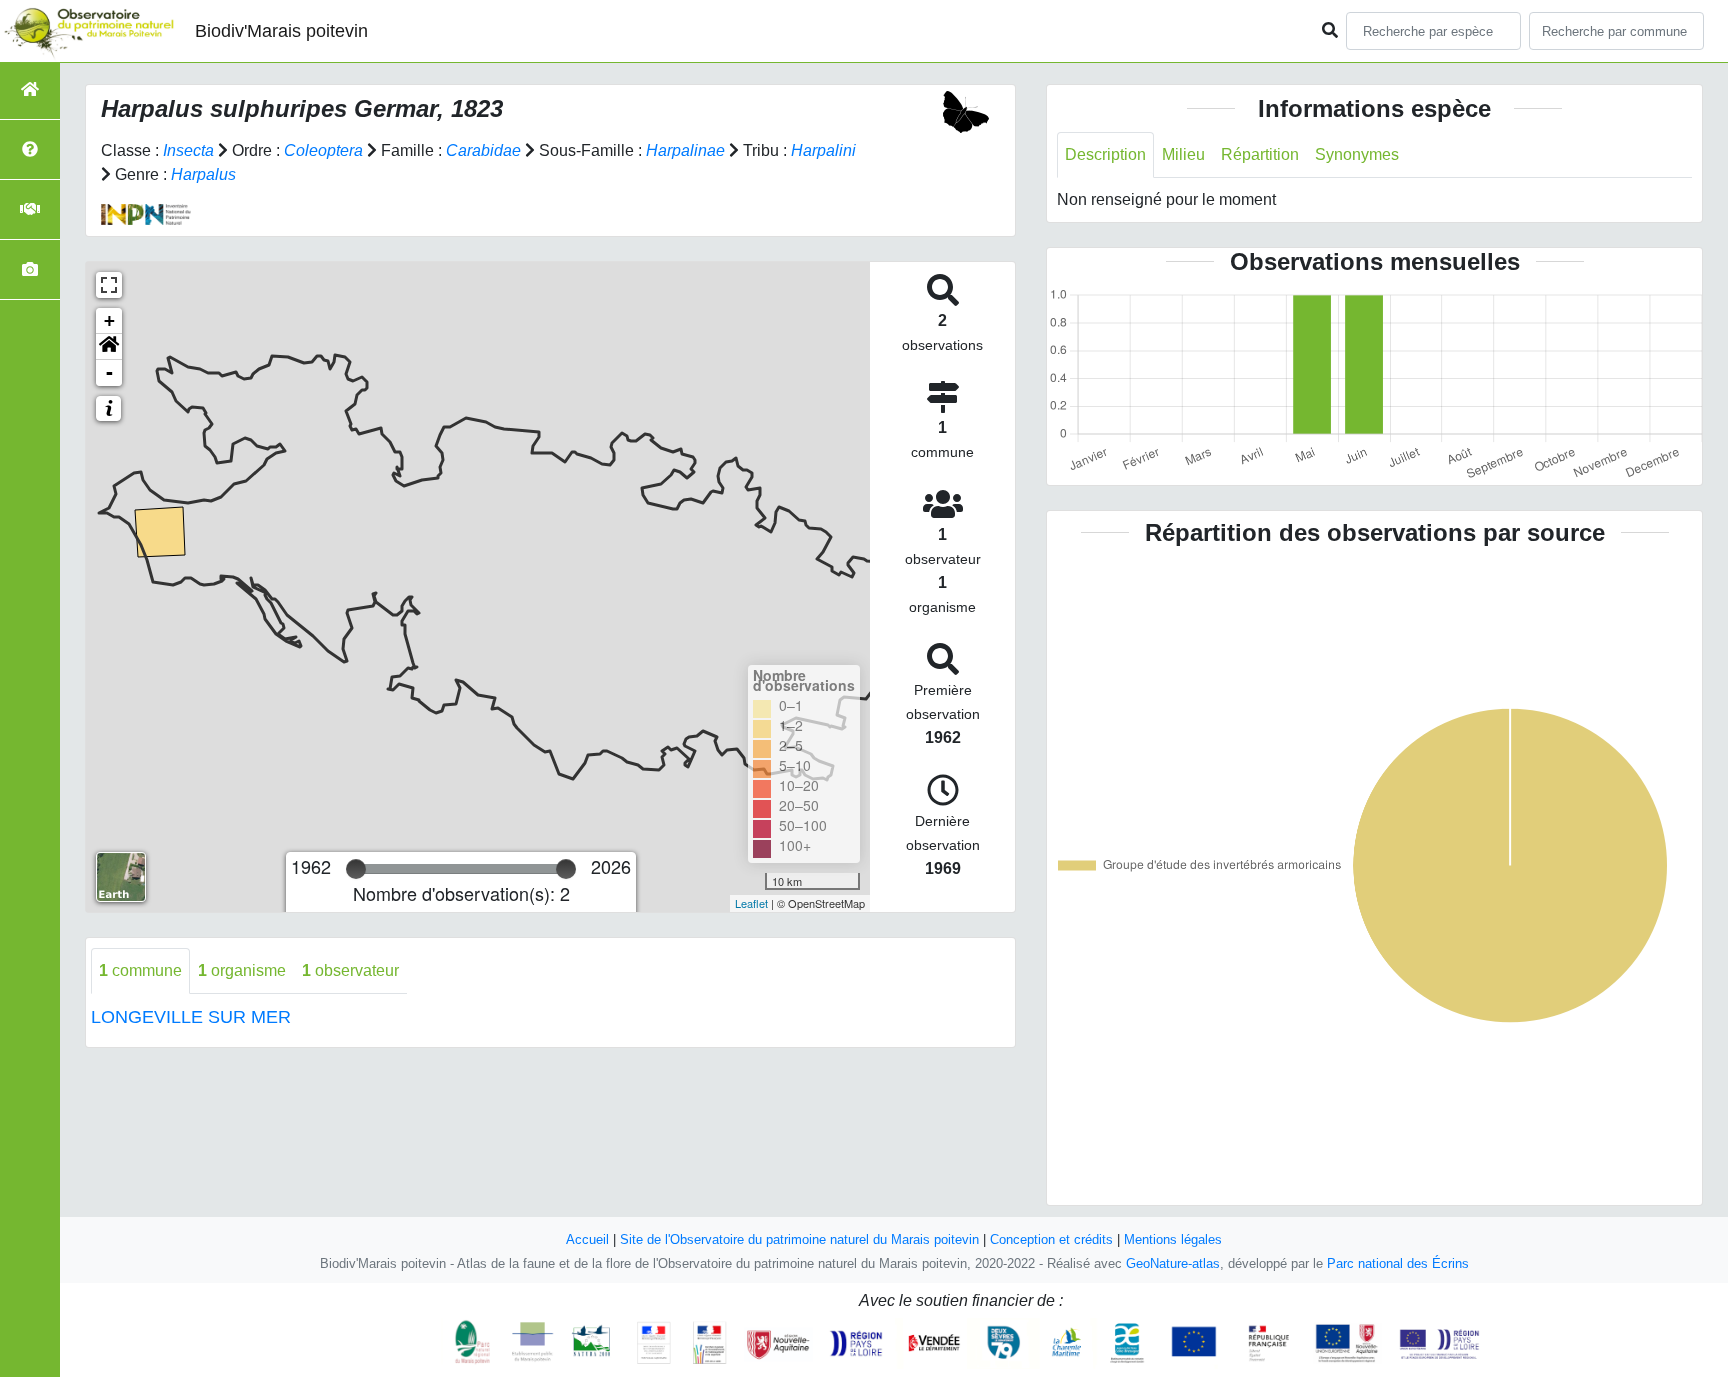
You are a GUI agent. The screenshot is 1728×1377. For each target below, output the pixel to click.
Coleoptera (323, 150)
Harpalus (203, 174)
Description (1105, 154)
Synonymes (1357, 154)
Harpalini (823, 150)
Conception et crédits (1051, 1239)
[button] (109, 347)
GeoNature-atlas (1173, 1263)
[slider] (356, 869)
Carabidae (483, 150)
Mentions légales (1173, 1239)
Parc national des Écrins (1398, 1263)
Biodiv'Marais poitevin (281, 31)
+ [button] (109, 320)
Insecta (188, 150)
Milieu (1183, 154)
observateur (350, 970)
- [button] (109, 372)
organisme (242, 970)
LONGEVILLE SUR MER (191, 1017)
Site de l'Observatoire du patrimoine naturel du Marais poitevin (799, 1239)
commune (140, 970)
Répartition (1260, 154)
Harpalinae (685, 150)
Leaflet (751, 903)
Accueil (587, 1239)
